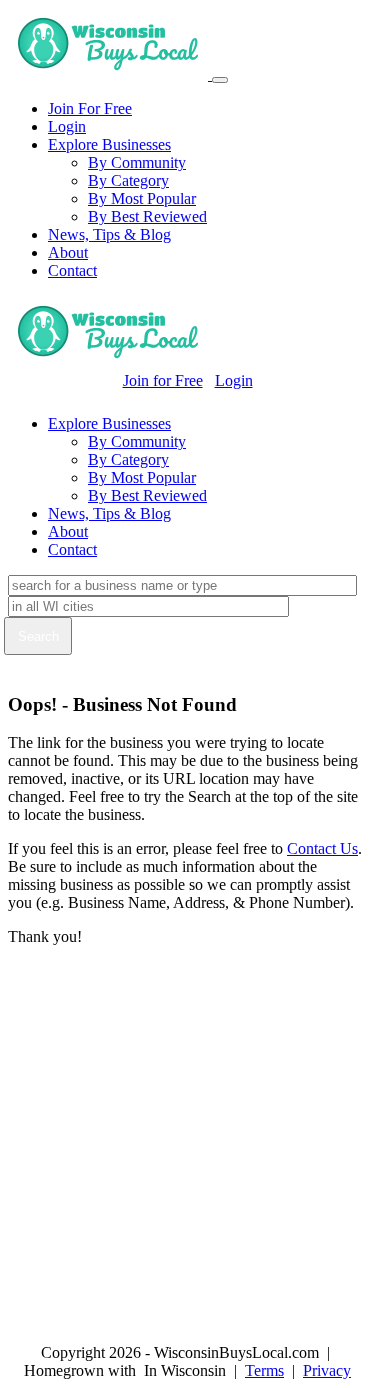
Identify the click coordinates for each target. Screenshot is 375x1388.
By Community (137, 162)
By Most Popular (142, 198)
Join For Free (90, 108)
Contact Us (322, 848)
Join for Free (163, 380)
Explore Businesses (109, 144)
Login (67, 126)
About (68, 252)
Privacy (327, 1370)
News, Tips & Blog (109, 234)
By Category (128, 180)
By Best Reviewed (147, 216)
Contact (72, 270)
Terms (264, 1370)
